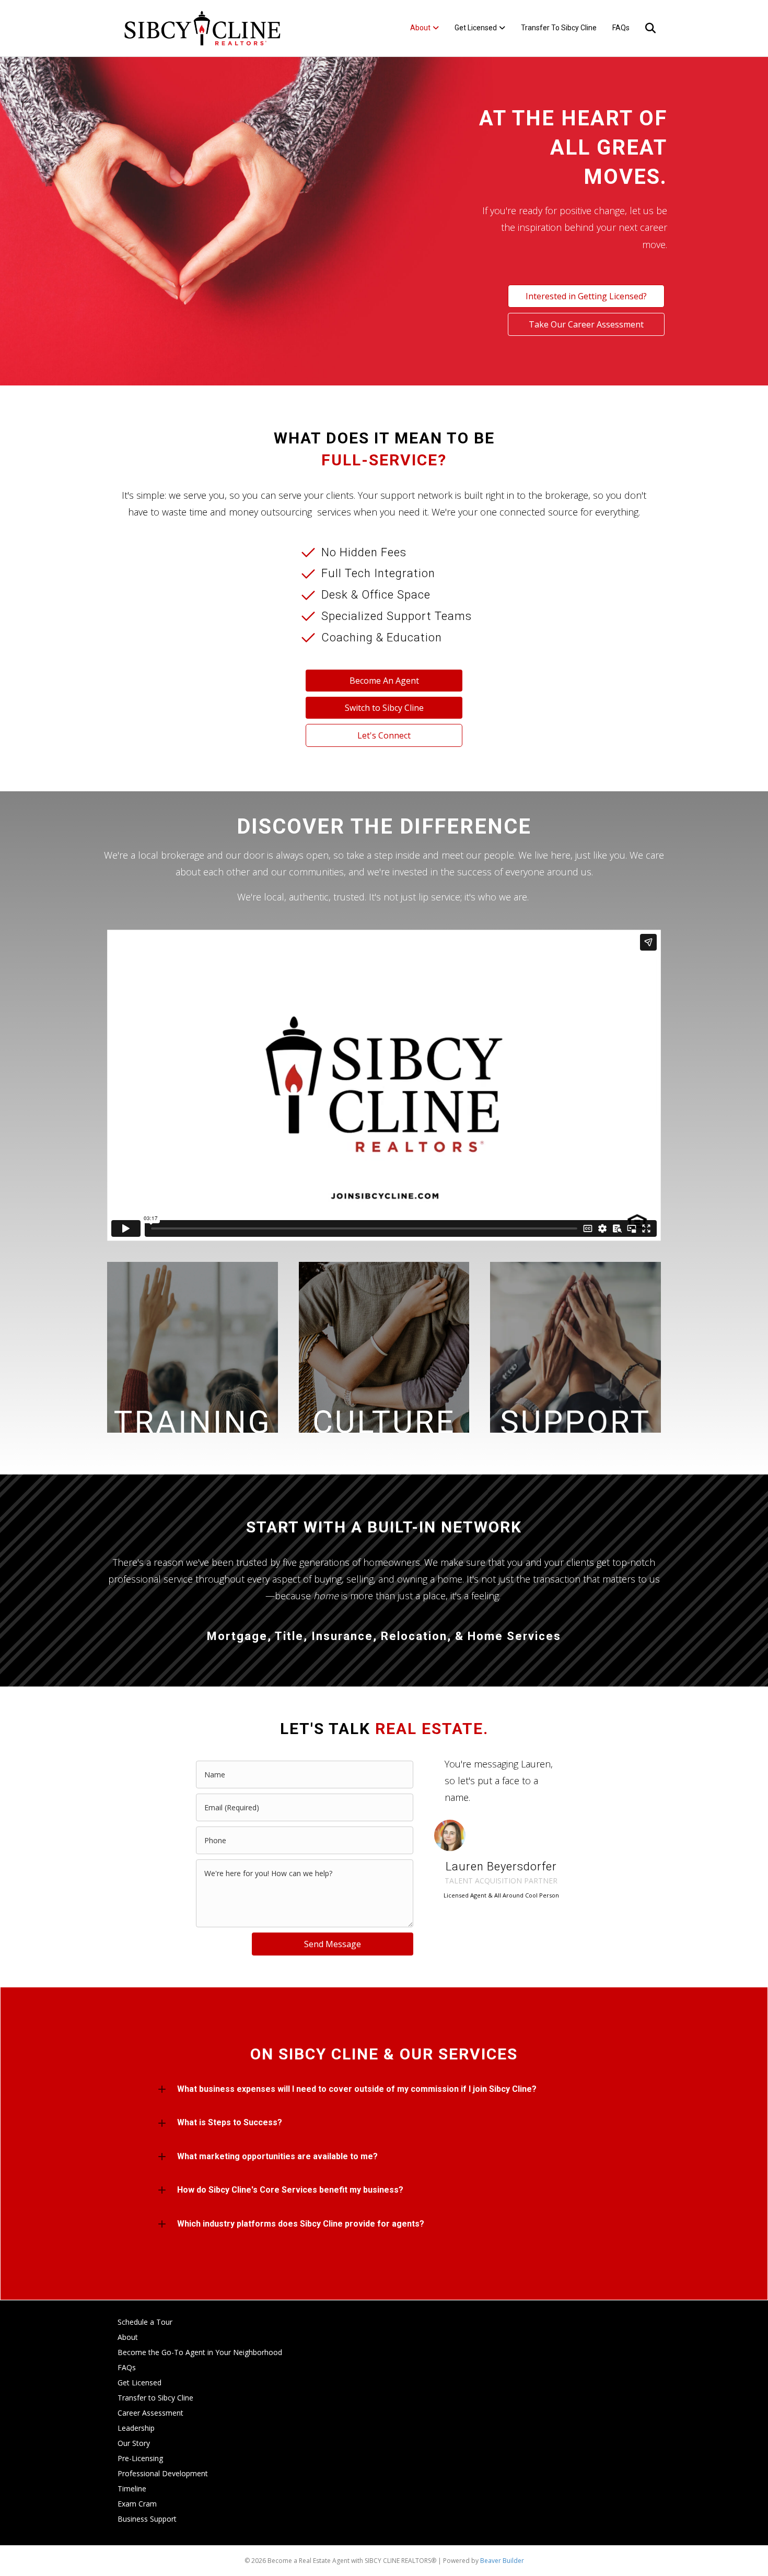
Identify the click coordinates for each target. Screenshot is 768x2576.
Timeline (132, 2489)
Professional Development (163, 2473)
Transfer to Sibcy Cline (559, 28)
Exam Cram (137, 2504)
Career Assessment (150, 2413)
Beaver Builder (502, 2561)
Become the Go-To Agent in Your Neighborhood (200, 2352)
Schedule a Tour (145, 2322)
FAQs (621, 28)
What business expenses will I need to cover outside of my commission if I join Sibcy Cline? (357, 2089)
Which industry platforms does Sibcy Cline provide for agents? (301, 2224)
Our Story (134, 2443)
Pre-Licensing (140, 2458)
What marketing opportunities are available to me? (277, 2156)
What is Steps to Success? (230, 2122)
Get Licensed (476, 28)
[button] (384, 2089)
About (420, 28)
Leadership (136, 2428)
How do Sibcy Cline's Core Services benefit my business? (290, 2190)
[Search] (644, 28)
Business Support (147, 2519)
